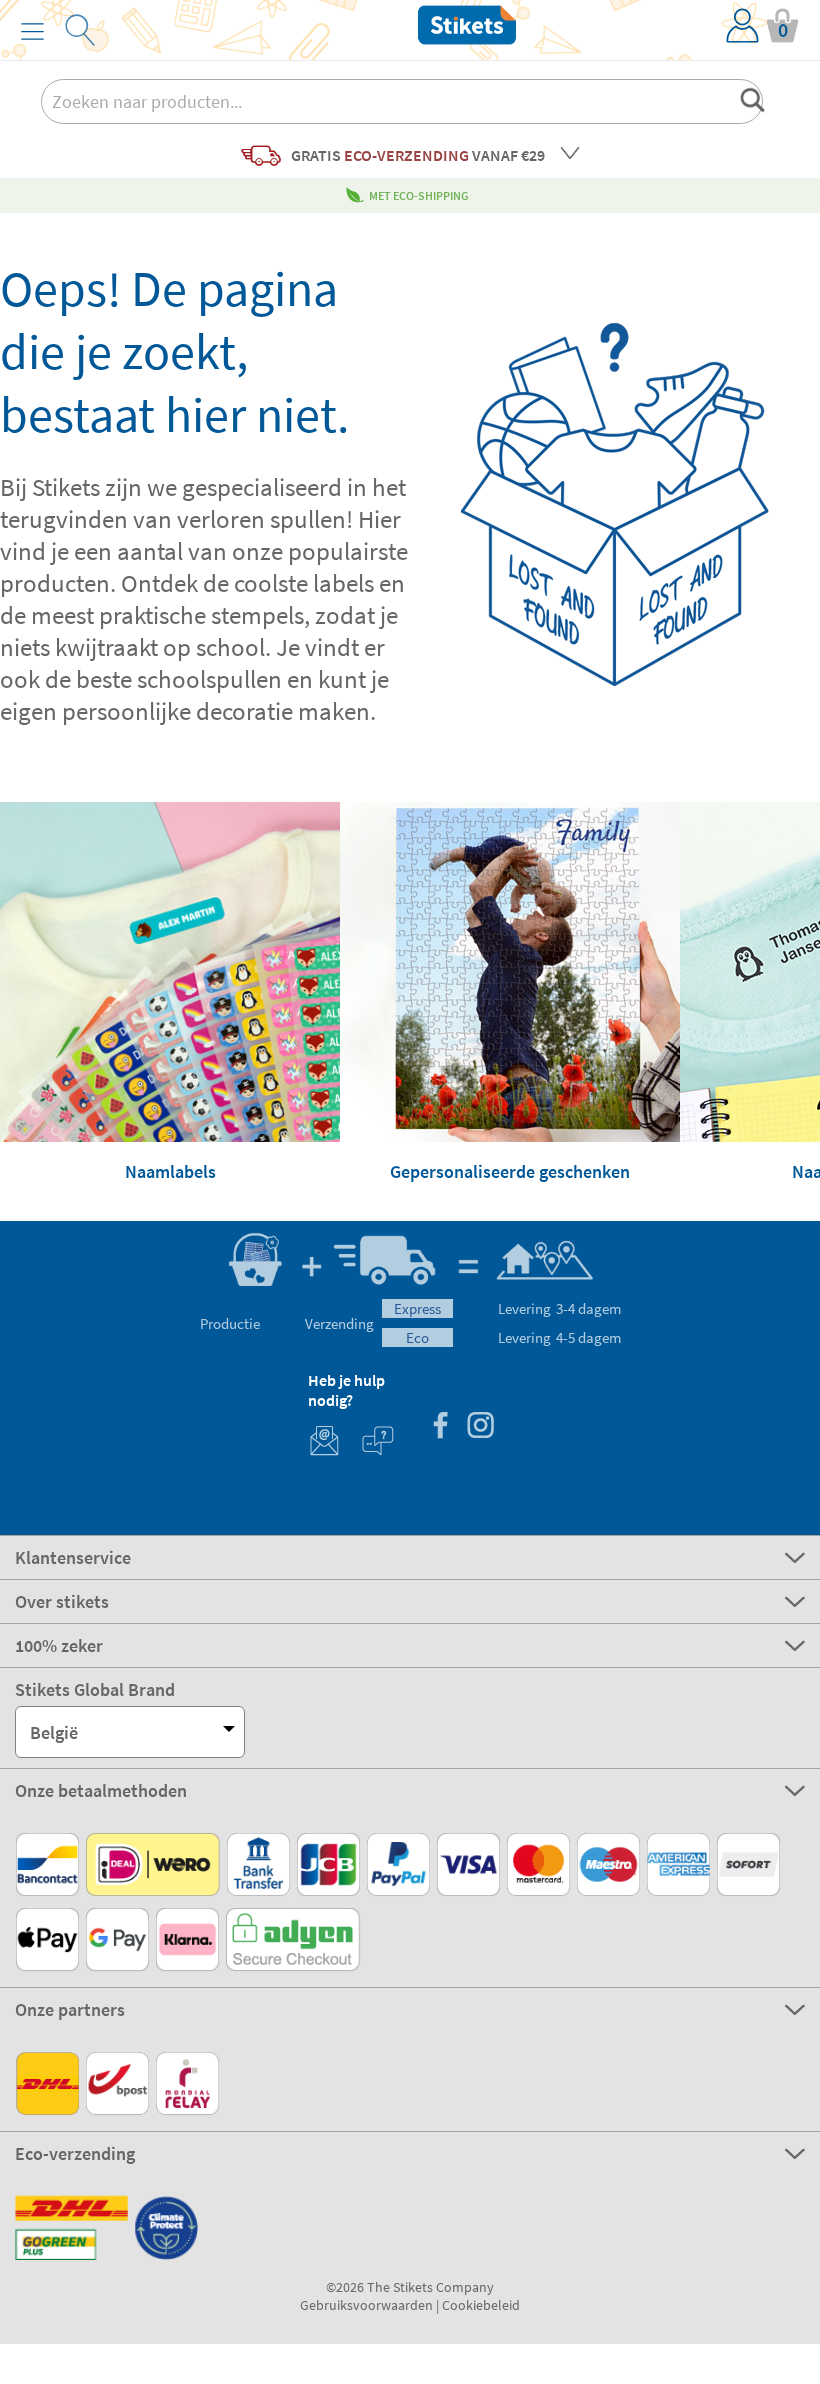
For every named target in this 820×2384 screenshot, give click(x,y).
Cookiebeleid (481, 2305)
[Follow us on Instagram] (480, 1427)
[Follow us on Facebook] (440, 1427)
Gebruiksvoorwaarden (366, 2305)
